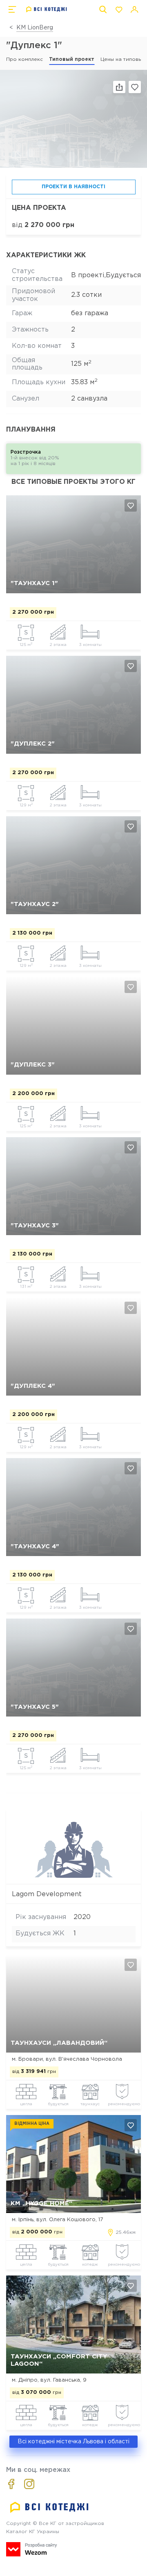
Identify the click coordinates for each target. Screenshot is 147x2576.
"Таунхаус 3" (35, 1226)
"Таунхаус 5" (35, 1707)
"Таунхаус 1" (34, 583)
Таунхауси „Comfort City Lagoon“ (59, 2360)
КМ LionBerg (35, 28)
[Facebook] (11, 2484)
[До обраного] (135, 87)
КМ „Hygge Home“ (41, 2203)
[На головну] (47, 9)
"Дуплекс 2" (33, 744)
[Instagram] (29, 2484)
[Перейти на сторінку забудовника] (74, 1877)
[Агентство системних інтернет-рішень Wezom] (32, 2549)
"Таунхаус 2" (35, 904)
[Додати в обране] (131, 505)
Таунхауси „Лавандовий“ (59, 2043)
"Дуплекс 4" (33, 1386)
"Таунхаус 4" (35, 1546)
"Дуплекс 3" (33, 1065)
